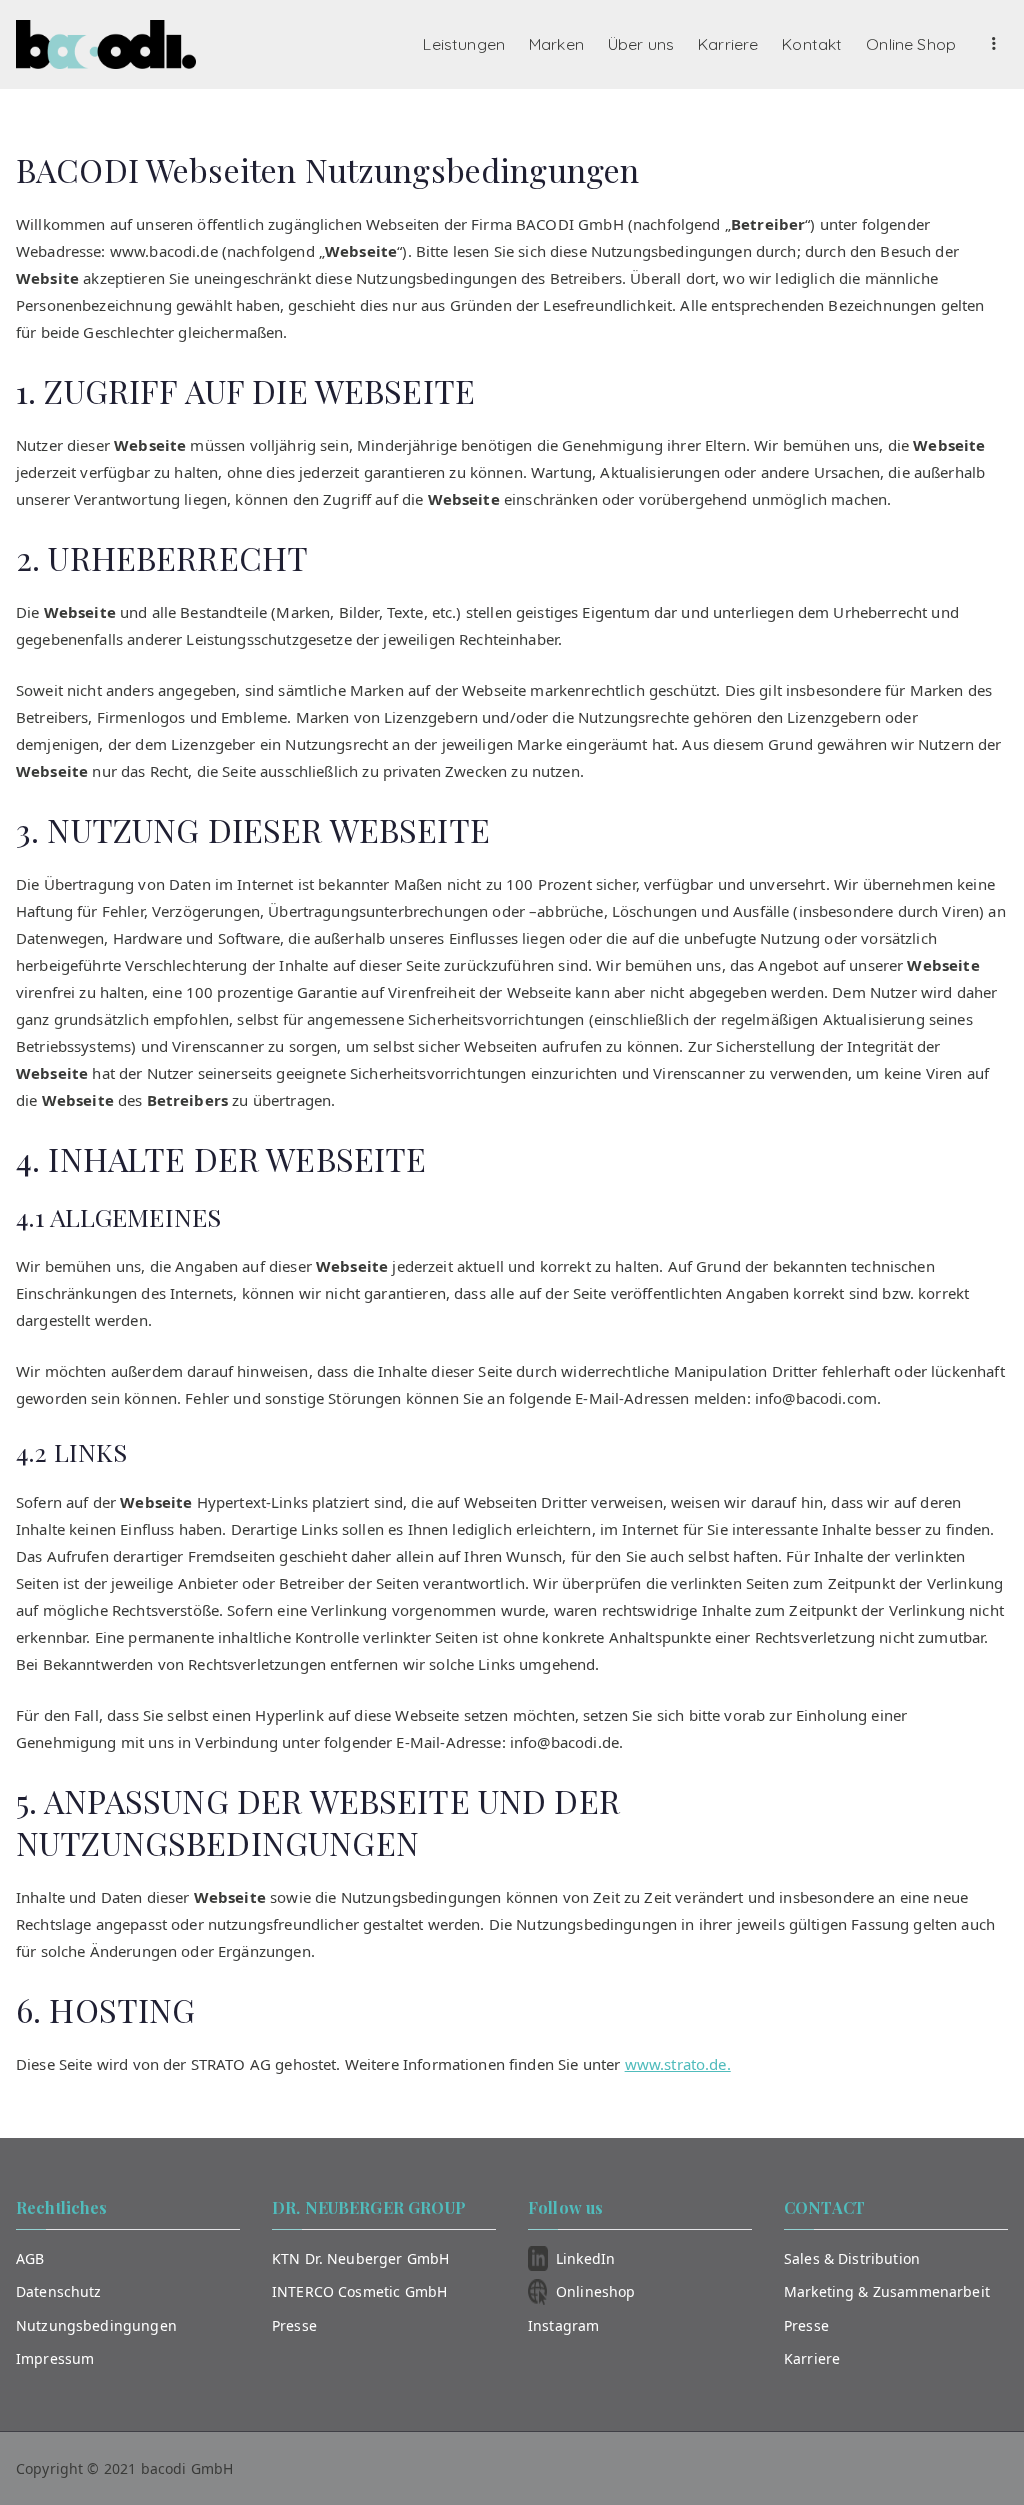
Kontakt (812, 44)
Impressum (55, 2358)
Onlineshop (596, 2291)
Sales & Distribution (852, 2258)
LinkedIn (585, 2258)
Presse (294, 2325)
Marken (556, 44)
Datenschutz (59, 2291)
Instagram (563, 2325)
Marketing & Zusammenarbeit (887, 2291)
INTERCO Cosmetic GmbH (359, 2291)
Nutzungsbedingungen (96, 2325)
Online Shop (911, 44)
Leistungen (464, 44)
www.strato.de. (678, 2064)
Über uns (641, 44)
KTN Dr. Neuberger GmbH (360, 2258)
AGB (30, 2258)
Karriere (728, 44)
